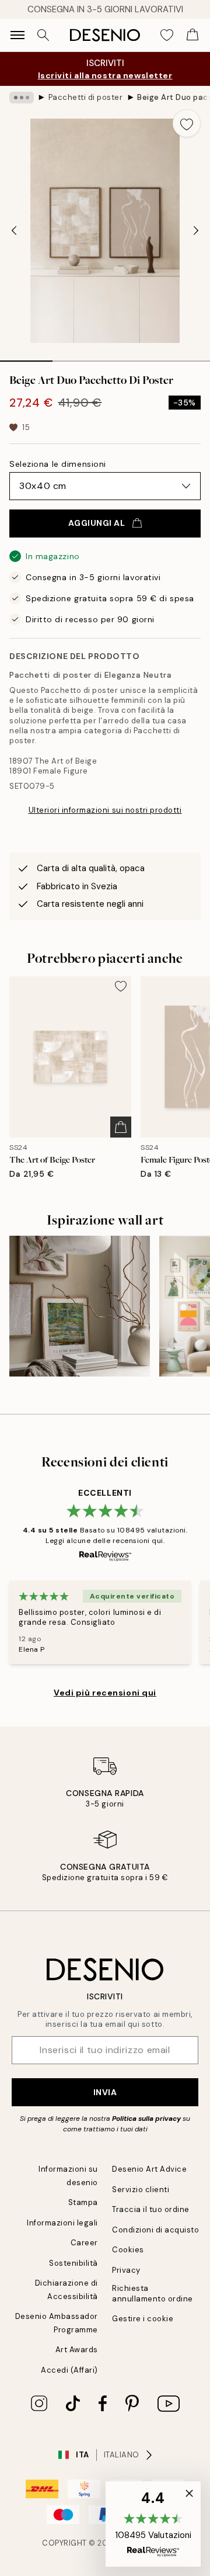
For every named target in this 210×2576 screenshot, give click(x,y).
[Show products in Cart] (192, 35)
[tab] (26, 357)
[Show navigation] (17, 35)
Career (84, 2243)
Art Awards (77, 2350)
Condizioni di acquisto (155, 2230)
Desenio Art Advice (149, 2169)
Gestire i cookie (143, 2319)
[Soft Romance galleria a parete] (80, 1306)
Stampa (83, 2202)
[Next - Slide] (196, 231)
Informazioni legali (62, 2223)
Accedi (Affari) (69, 2370)
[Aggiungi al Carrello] (121, 1127)
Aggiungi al (97, 523)
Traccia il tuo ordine (151, 2209)
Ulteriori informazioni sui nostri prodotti (105, 810)
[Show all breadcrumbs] (22, 98)
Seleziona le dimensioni (58, 464)
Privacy (126, 2270)
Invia (105, 2092)
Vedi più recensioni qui (105, 1693)
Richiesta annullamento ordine (153, 2293)
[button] (153, 2524)
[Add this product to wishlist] (187, 123)
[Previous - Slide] (14, 231)
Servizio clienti (141, 2190)
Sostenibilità (73, 2263)
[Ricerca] (43, 35)
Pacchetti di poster (86, 97)
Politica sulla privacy (147, 2119)
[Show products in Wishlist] (167, 35)
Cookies (128, 2250)
